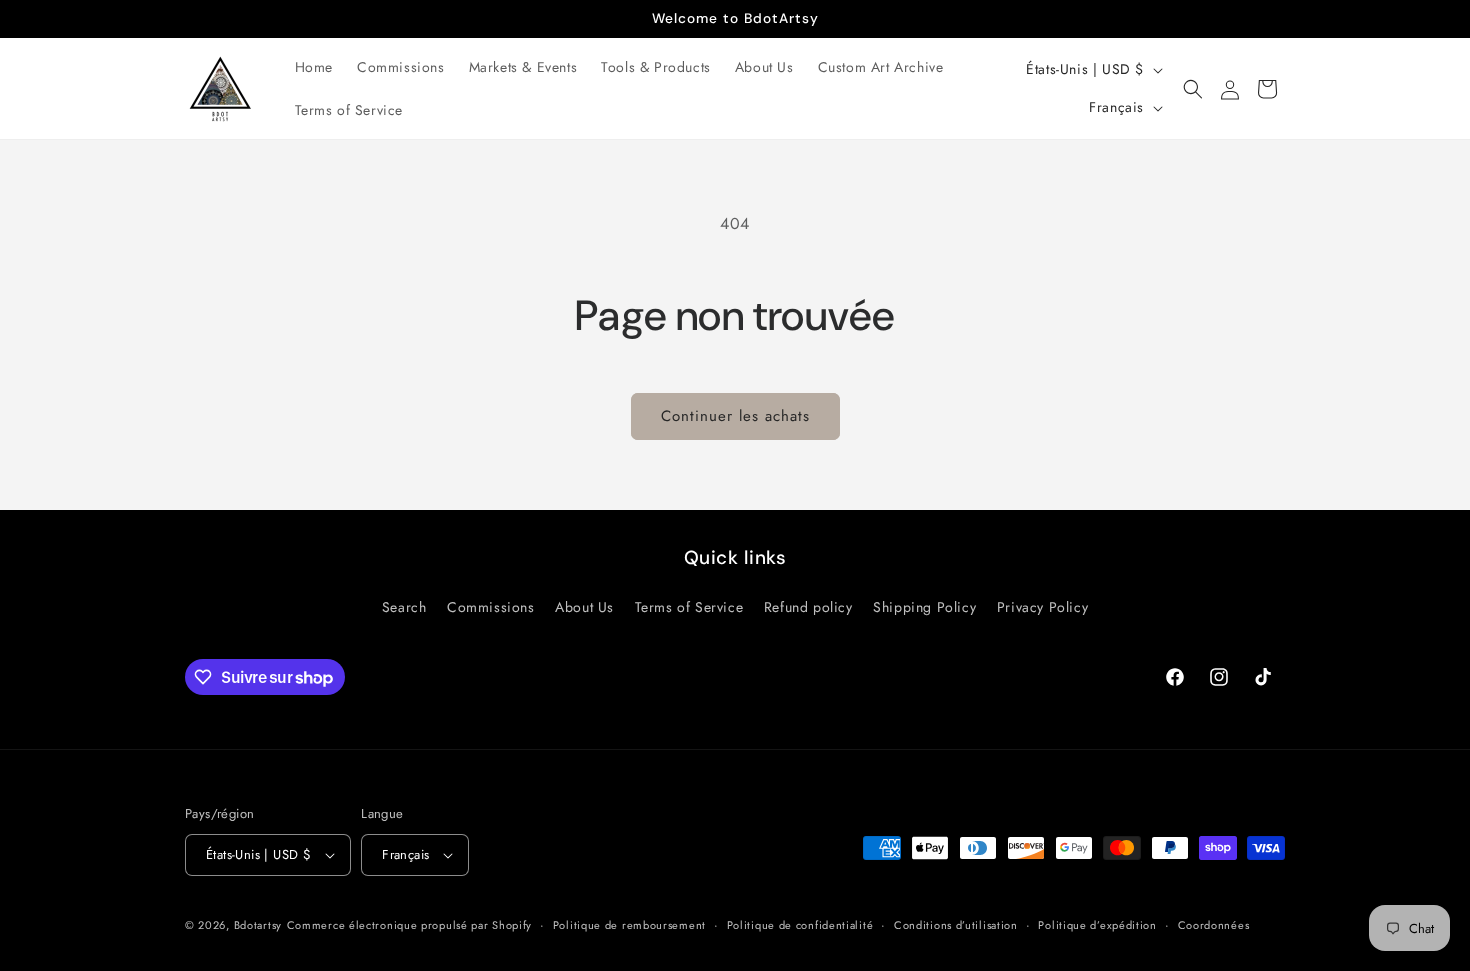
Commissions (491, 607)
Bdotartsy (258, 925)
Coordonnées (1214, 925)
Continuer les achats (735, 416)
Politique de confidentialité (800, 925)
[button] (1193, 89)
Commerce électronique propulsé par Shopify (409, 925)
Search (404, 607)
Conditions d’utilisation (956, 925)
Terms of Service (689, 607)
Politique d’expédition (1097, 925)
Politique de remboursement (629, 925)
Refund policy (808, 607)
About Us (584, 607)
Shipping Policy (924, 607)
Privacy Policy (1042, 607)
